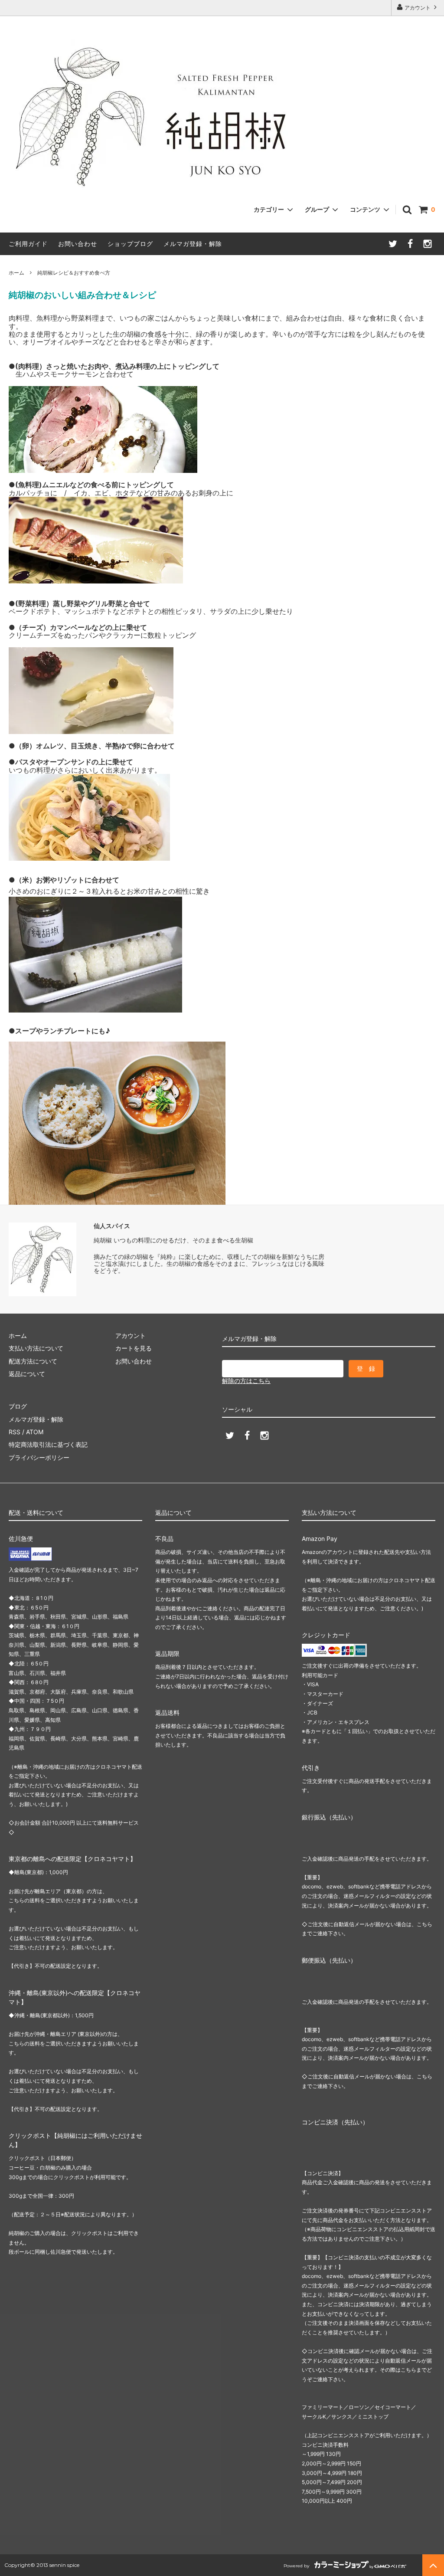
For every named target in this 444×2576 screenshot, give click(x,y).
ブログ (18, 1406)
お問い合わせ (78, 244)
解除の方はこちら (246, 1381)
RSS (15, 1432)
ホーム (16, 273)
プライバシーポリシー (39, 1457)
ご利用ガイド (28, 244)
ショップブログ (130, 244)
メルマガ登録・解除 (193, 244)
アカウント (418, 8)
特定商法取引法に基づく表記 (48, 1444)
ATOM (35, 1432)
